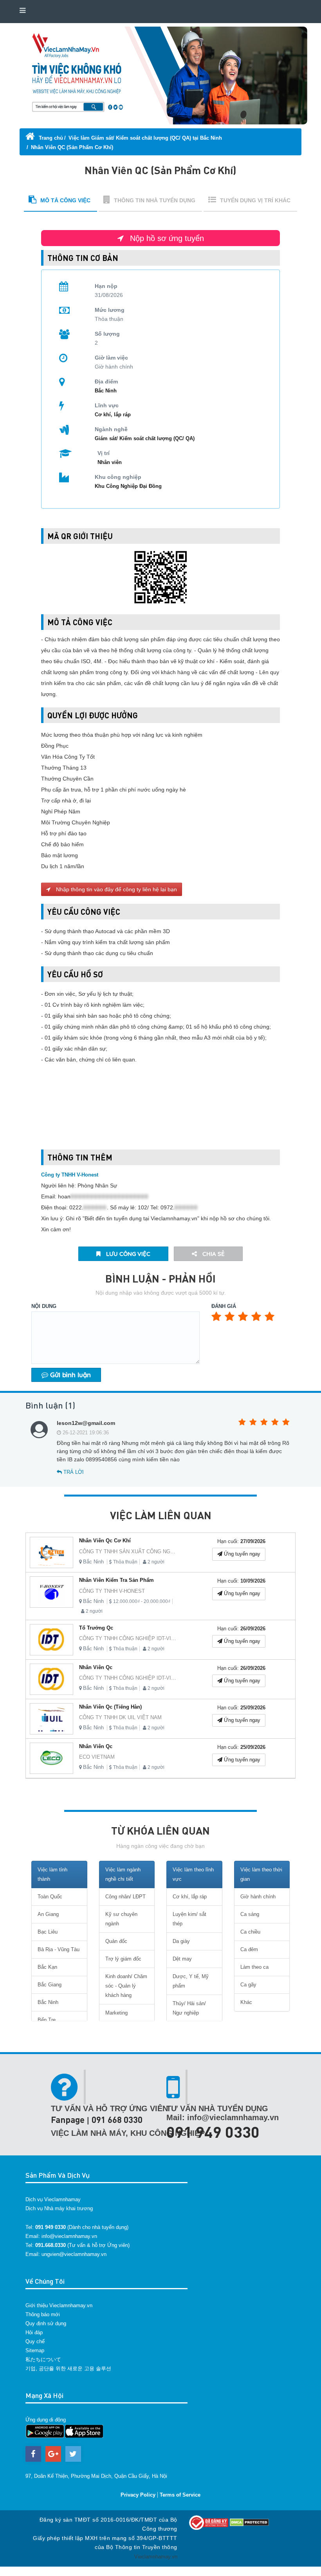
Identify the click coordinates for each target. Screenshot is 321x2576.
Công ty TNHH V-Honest (70, 1175)
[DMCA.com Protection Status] (249, 2522)
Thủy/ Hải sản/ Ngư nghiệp (189, 2008)
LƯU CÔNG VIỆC (127, 1254)
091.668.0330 (50, 2245)
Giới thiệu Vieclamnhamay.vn (59, 2305)
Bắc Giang (50, 1985)
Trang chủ (50, 138)
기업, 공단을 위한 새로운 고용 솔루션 (68, 2368)
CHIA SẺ (213, 1254)
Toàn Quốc (50, 1897)
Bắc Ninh (93, 1562)
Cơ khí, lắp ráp (113, 415)
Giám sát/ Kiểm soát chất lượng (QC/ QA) (145, 438)
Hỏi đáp (34, 2332)
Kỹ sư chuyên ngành (121, 1919)
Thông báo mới (43, 2314)
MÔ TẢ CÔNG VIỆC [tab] (65, 200)
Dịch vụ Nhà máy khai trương (59, 2208)
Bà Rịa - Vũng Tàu (59, 1949)
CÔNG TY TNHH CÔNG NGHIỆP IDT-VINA (129, 1638)
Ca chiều (250, 1932)
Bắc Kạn (47, 1967)
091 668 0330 (117, 2120)
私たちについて (43, 2359)
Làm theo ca (254, 1967)
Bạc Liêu (48, 1932)
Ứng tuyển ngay (241, 1554)
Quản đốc (116, 1941)
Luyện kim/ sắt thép (189, 1919)
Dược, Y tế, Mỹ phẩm (191, 1981)
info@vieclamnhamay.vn (69, 2236)
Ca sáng (250, 1914)
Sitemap (35, 2350)
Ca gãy (248, 1985)
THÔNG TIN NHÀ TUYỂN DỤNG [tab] (155, 200)
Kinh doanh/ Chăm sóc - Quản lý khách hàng (126, 1986)
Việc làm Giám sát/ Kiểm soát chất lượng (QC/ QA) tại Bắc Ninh (145, 138)
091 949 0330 (213, 2132)
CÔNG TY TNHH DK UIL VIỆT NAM (120, 1717)
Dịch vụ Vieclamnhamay (53, 2199)
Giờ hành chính (258, 1897)
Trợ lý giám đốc (123, 1959)
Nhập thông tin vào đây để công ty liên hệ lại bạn (116, 889)
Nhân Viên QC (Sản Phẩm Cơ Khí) (72, 147)
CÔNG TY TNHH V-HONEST (112, 1591)
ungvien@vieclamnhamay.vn (74, 2254)
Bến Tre (47, 2020)
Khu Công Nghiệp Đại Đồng (128, 486)
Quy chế (35, 2341)
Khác (246, 2002)
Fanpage (68, 2120)
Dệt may (182, 1959)
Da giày (181, 1941)
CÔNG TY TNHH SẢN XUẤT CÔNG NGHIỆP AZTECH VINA (148, 1552)
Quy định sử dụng (46, 2323)
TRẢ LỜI (73, 1472)
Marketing (116, 2013)
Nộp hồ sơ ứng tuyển (166, 238)
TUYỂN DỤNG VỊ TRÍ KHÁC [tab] (255, 200)
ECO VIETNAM (97, 1757)
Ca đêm (249, 1949)
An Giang (48, 1914)
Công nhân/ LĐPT (125, 1897)
